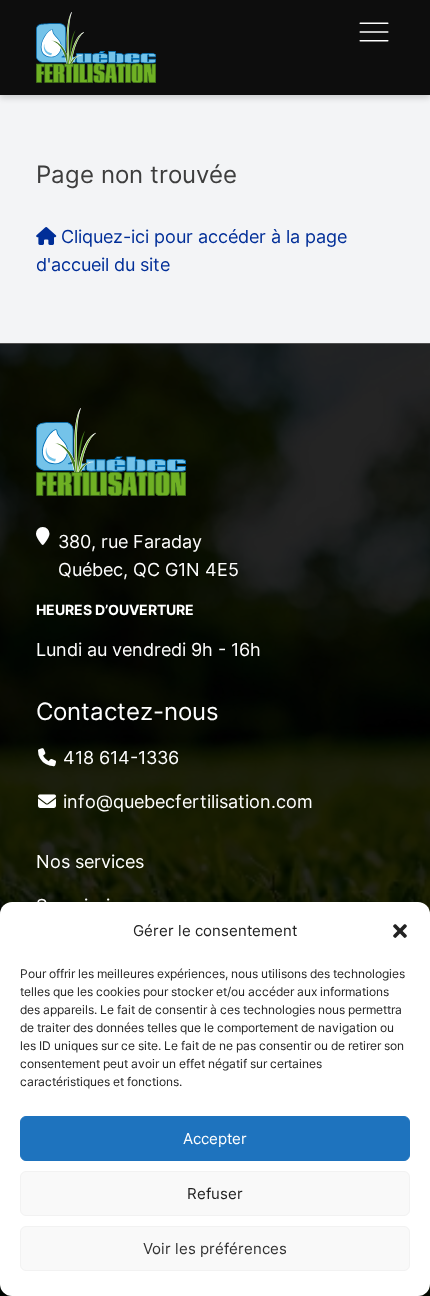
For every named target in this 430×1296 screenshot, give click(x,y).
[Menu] (374, 32)
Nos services (90, 861)
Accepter (215, 1138)
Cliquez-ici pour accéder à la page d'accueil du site (191, 250)
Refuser (215, 1193)
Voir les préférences (215, 1248)
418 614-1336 (121, 757)
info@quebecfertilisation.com (188, 801)
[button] (400, 931)
